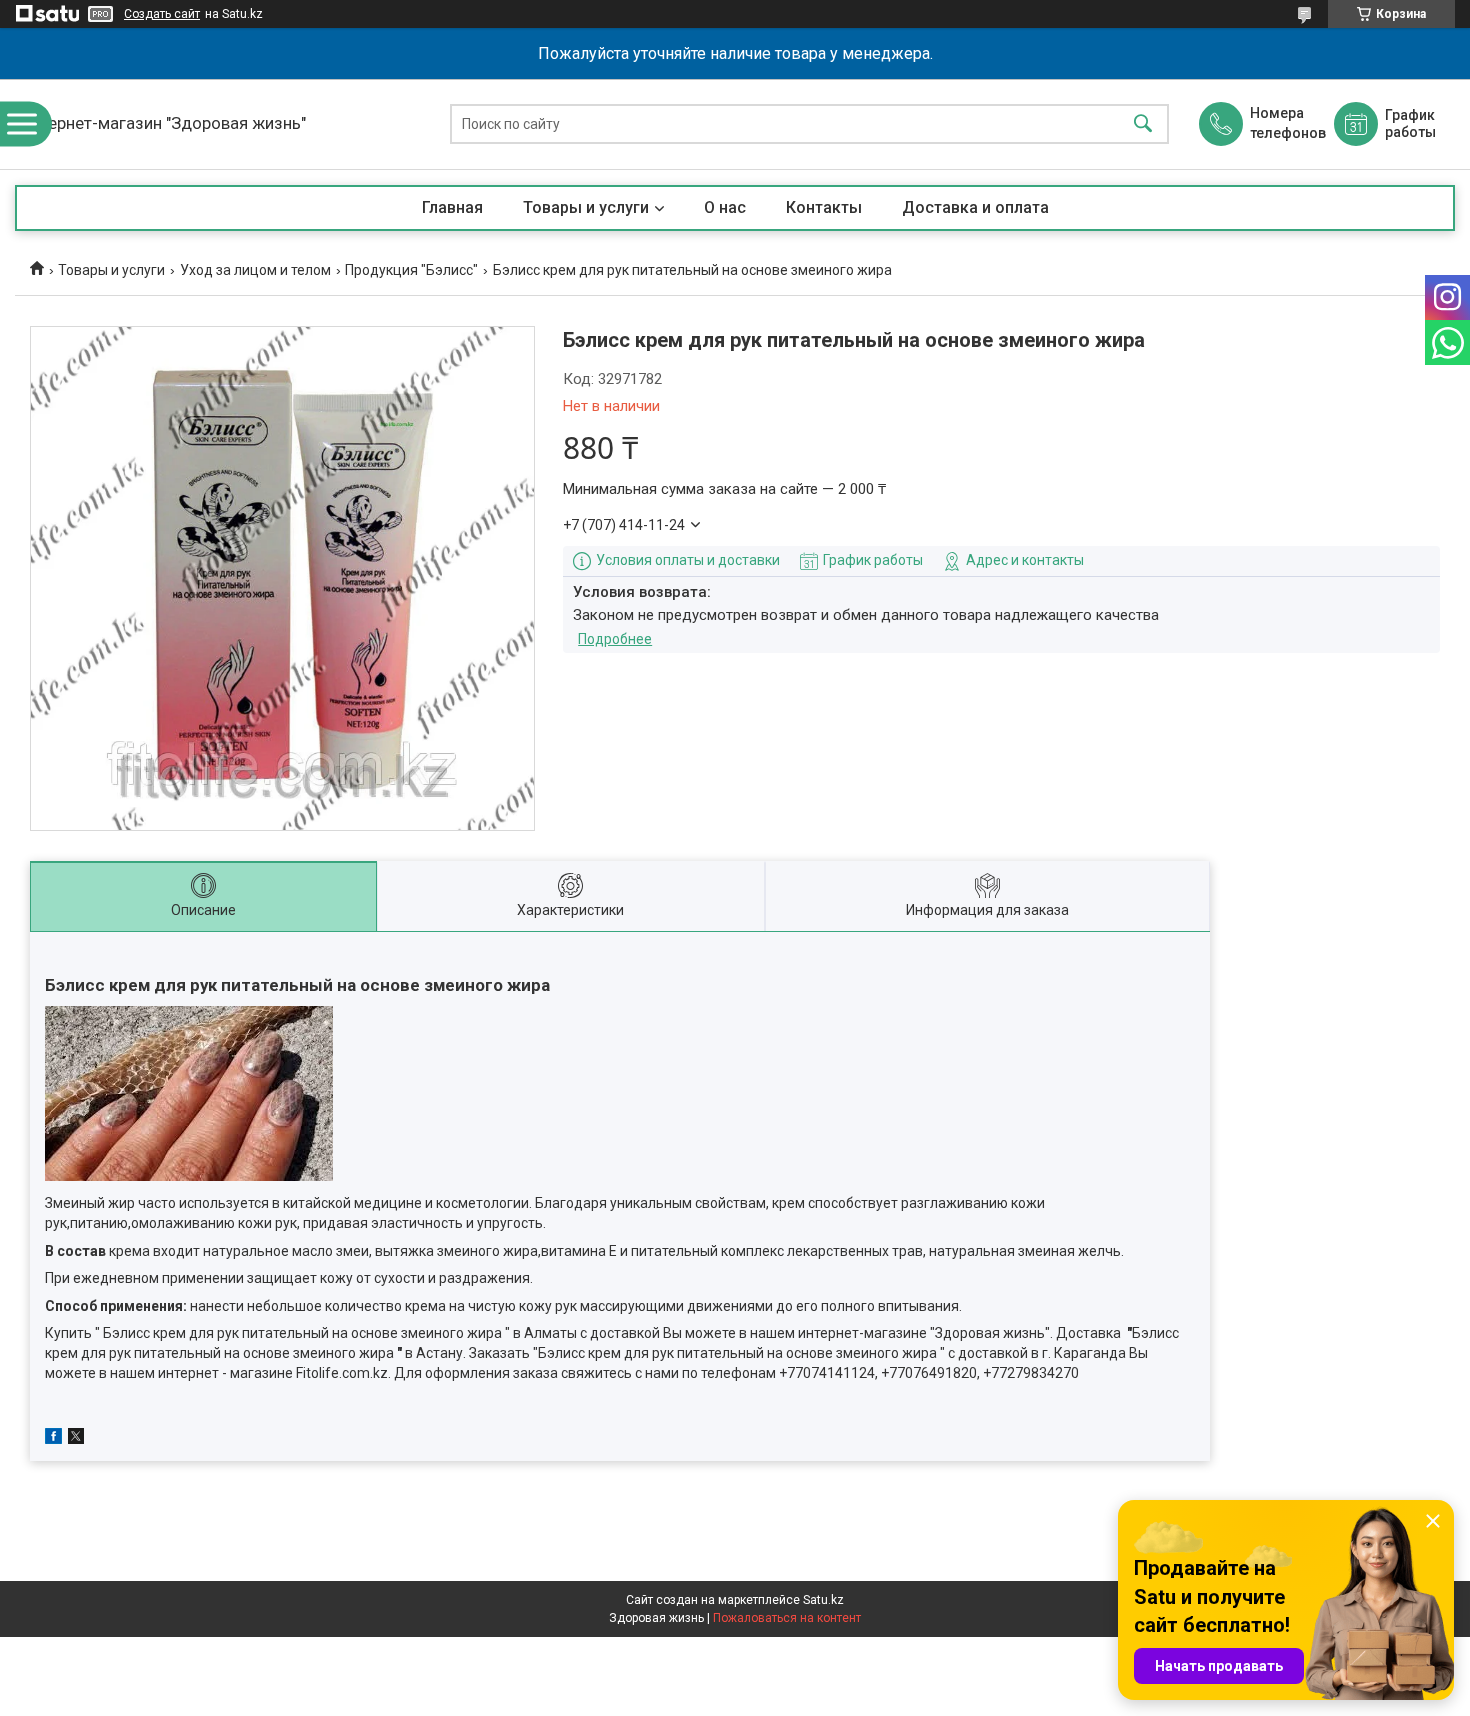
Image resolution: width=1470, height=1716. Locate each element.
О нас (725, 207)
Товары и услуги (586, 207)
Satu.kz (823, 1600)
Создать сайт (162, 14)
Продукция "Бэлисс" (411, 270)
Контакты (824, 207)
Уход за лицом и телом (255, 270)
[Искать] (1143, 124)
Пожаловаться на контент (787, 1618)
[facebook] (53, 1439)
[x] (76, 1439)
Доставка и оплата (975, 207)
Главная (452, 207)
